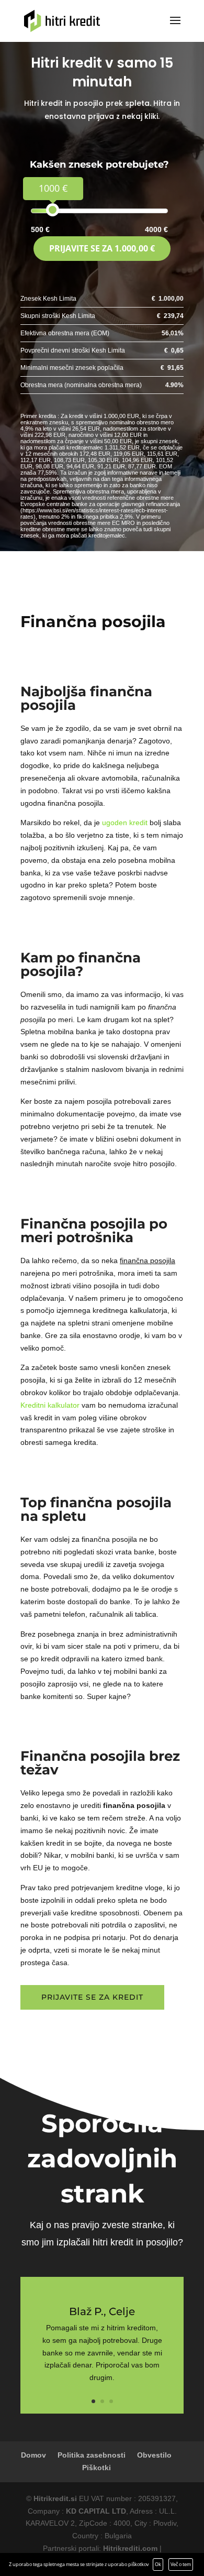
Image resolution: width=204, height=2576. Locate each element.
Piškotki (97, 2468)
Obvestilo (154, 2455)
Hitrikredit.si (55, 2498)
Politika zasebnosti (92, 2455)
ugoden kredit (125, 823)
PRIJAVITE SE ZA (102, 248)
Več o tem (181, 2564)
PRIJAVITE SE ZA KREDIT (92, 1997)
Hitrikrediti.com (130, 2548)
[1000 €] (53, 210)
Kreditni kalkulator (50, 1405)
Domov (33, 2455)
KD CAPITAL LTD (96, 2511)
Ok (158, 2564)
